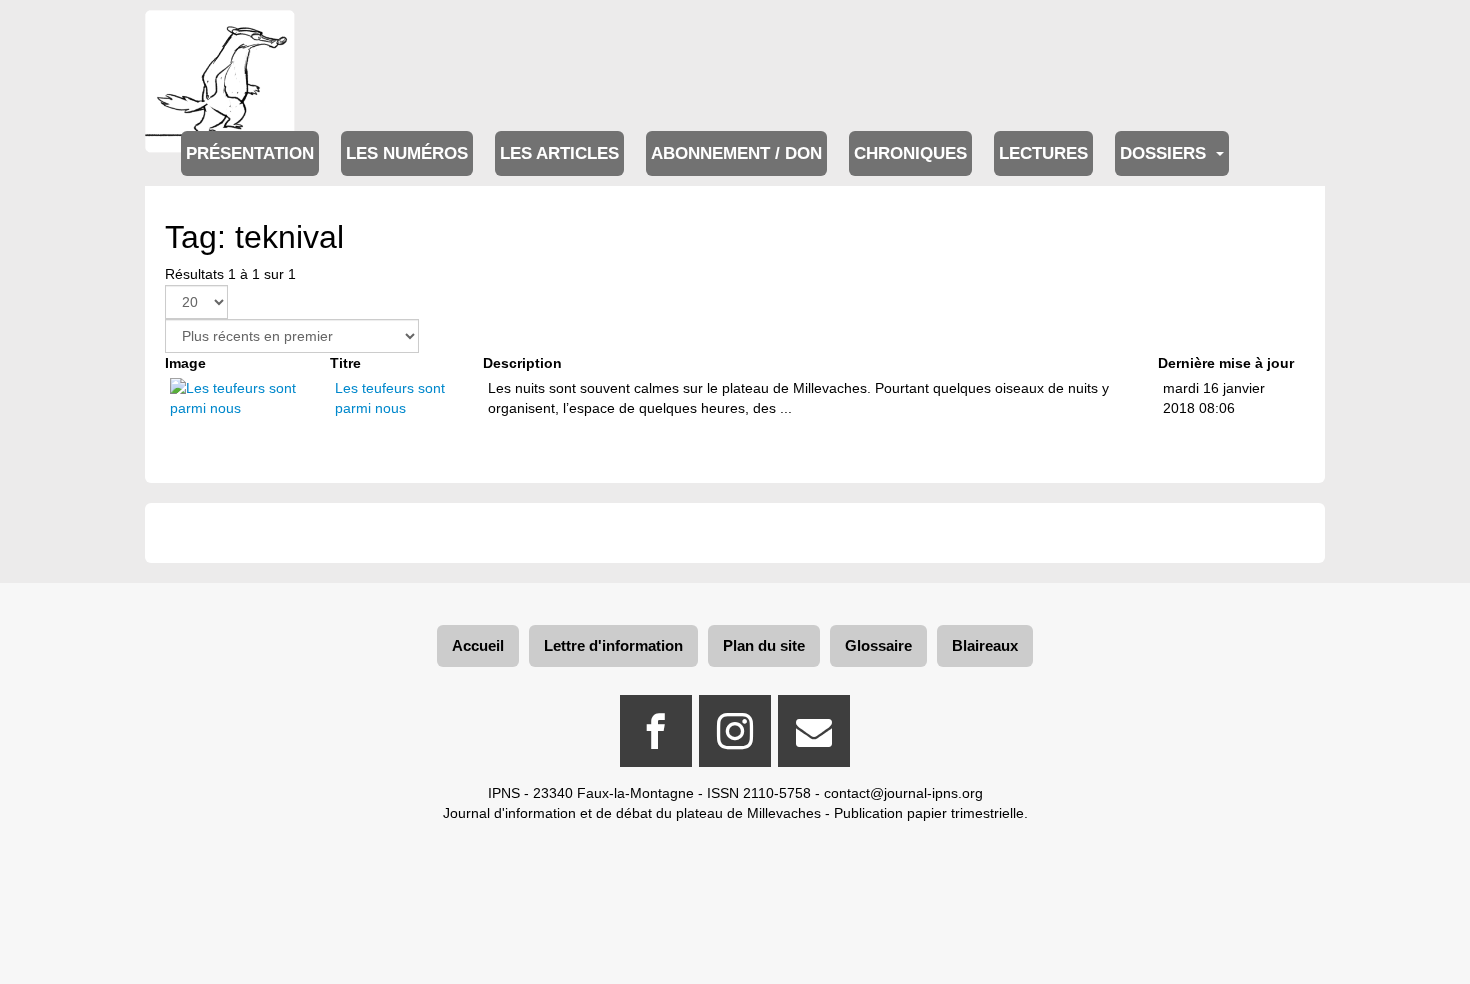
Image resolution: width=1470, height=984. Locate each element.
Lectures (1043, 153)
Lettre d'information (613, 645)
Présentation (250, 153)
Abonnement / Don (736, 153)
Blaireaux (985, 645)
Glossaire (878, 645)
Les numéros (407, 153)
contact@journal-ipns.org (903, 793)
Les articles (559, 153)
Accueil (478, 645)
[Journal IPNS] (220, 37)
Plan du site (764, 645)
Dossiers (1165, 153)
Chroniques (910, 153)
